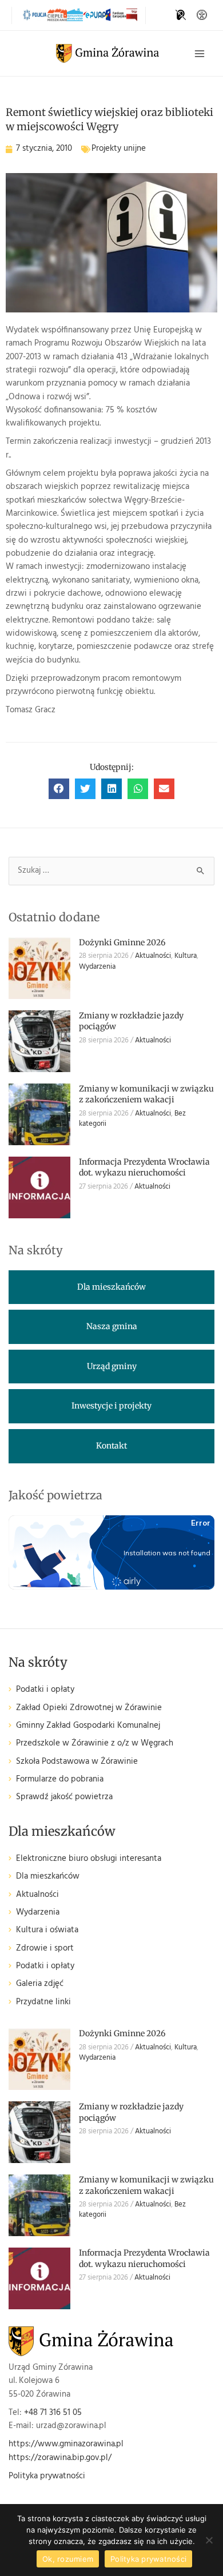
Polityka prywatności (47, 2476)
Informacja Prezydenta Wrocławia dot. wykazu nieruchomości (144, 1167)
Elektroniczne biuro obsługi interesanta (89, 1859)
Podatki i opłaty (45, 1690)
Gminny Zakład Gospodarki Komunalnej (88, 1726)
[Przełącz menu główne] (200, 54)
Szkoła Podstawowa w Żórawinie (77, 1762)
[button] (59, 789)
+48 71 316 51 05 (53, 2413)
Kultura (186, 956)
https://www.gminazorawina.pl (66, 2444)
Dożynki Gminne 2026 (122, 942)
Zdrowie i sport (45, 1949)
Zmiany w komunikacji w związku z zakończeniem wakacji (146, 1094)
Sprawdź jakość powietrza (64, 1797)
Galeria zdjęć (40, 1984)
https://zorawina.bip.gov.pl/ (60, 2458)
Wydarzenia (97, 967)
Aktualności (153, 956)
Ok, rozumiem (68, 2559)
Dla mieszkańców (48, 1877)
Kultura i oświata (47, 1930)
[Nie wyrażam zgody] (209, 2540)
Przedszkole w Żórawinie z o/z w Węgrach (95, 1744)
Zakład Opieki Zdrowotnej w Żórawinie (89, 1708)
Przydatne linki (43, 2002)
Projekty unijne (119, 149)
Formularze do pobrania (60, 1779)
